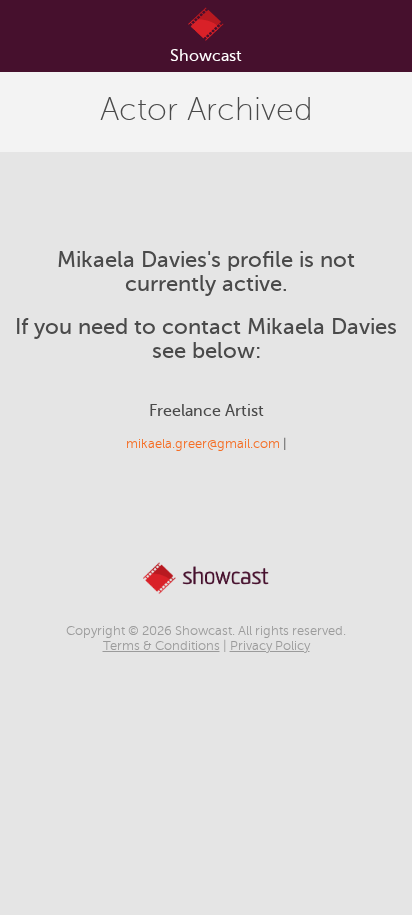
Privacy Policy (270, 646)
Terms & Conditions (161, 646)
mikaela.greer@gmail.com (203, 444)
